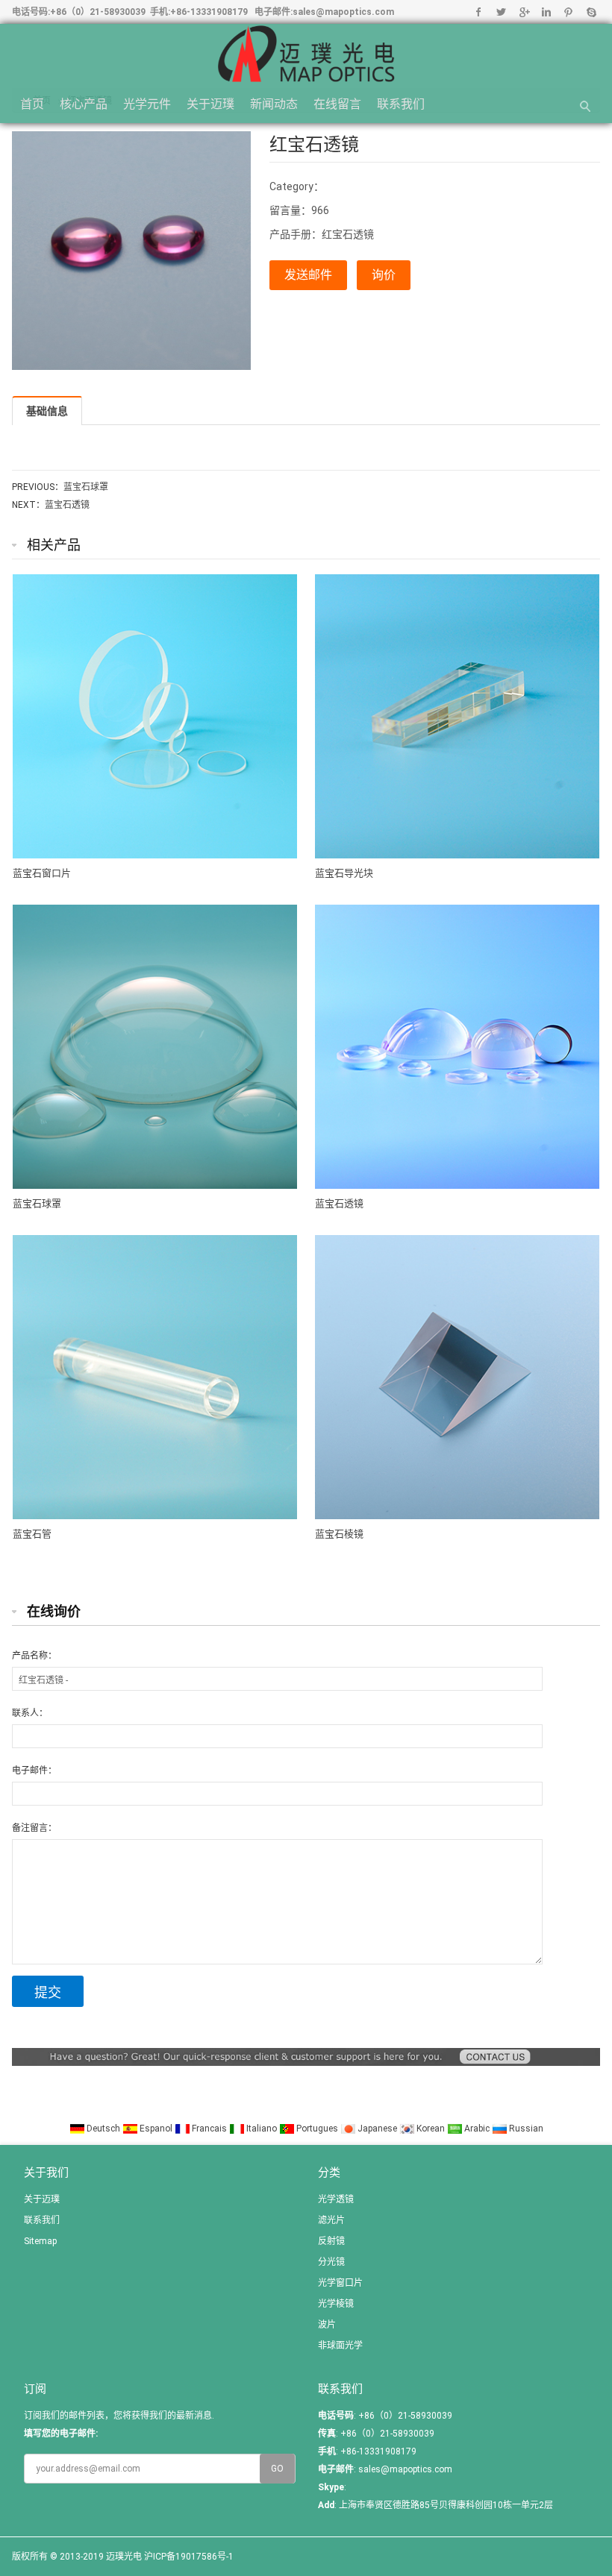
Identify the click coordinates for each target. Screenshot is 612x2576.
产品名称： (34, 1656)
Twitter (501, 12)
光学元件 (147, 104)
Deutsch (103, 2129)
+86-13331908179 (209, 12)
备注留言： (34, 1828)
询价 (384, 275)
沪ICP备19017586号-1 (189, 2557)
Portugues (317, 2129)
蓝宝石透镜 (67, 505)
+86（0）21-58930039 (98, 12)
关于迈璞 (210, 104)
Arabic (477, 2129)
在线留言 (337, 104)
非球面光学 (340, 2346)
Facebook (479, 12)
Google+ (524, 12)
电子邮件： (34, 1771)
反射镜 (331, 2241)
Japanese (377, 2129)
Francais (209, 2129)
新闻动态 (274, 104)
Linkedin (546, 12)
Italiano (262, 2129)
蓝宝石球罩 (86, 487)
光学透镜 (336, 2199)
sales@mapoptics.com (343, 12)
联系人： (30, 1713)
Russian (525, 2129)
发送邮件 (308, 275)
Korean (431, 2129)
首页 (32, 104)
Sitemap (40, 2241)
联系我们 (401, 104)
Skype (591, 12)
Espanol (156, 2129)
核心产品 (84, 104)
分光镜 (331, 2262)
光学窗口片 (340, 2283)
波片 (327, 2325)
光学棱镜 (336, 2304)
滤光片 (331, 2220)
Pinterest (568, 12)
